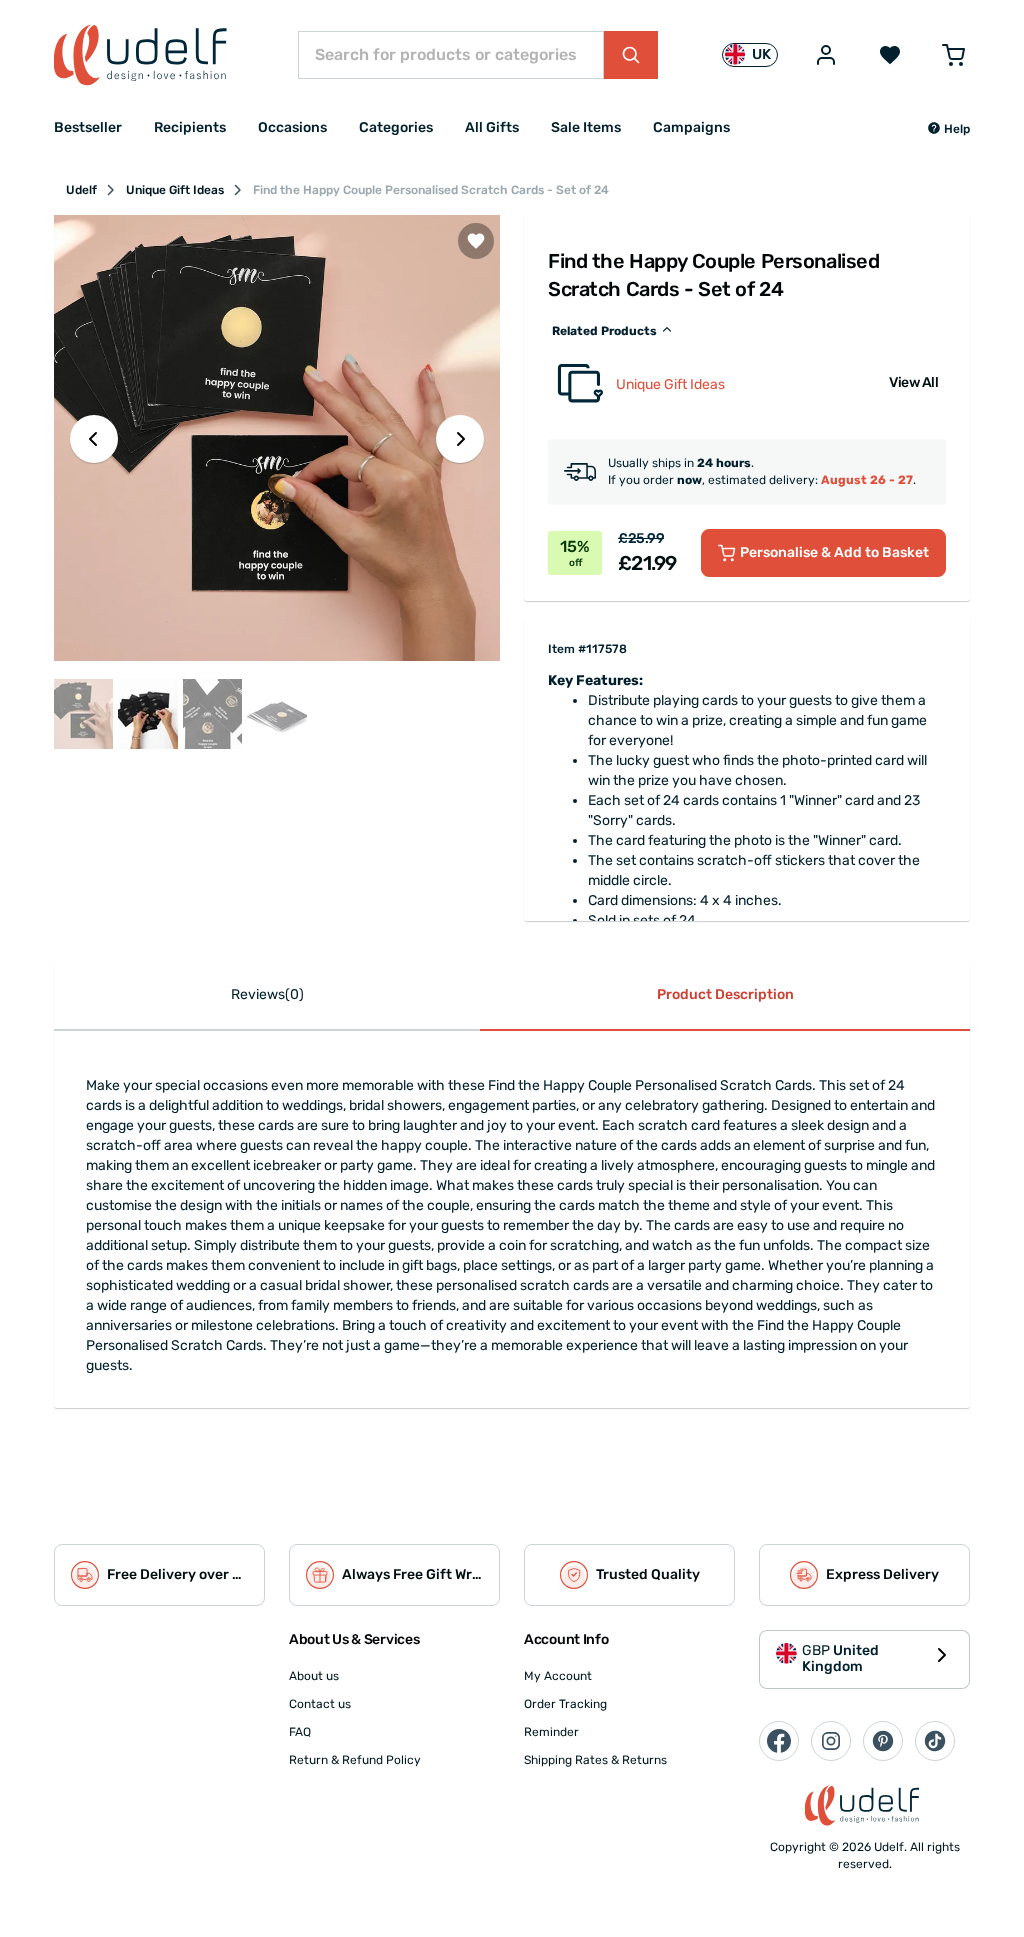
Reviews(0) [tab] (267, 994)
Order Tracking (565, 1704)
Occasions (292, 127)
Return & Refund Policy (355, 1760)
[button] (948, 129)
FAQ (300, 1732)
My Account (558, 1676)
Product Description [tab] (725, 994)
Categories (396, 127)
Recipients (190, 127)
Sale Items (586, 127)
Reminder (551, 1732)
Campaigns (691, 127)
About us (314, 1676)
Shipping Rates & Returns (595, 1760)
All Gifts (492, 127)
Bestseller (88, 127)
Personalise (834, 552)
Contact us (320, 1704)
